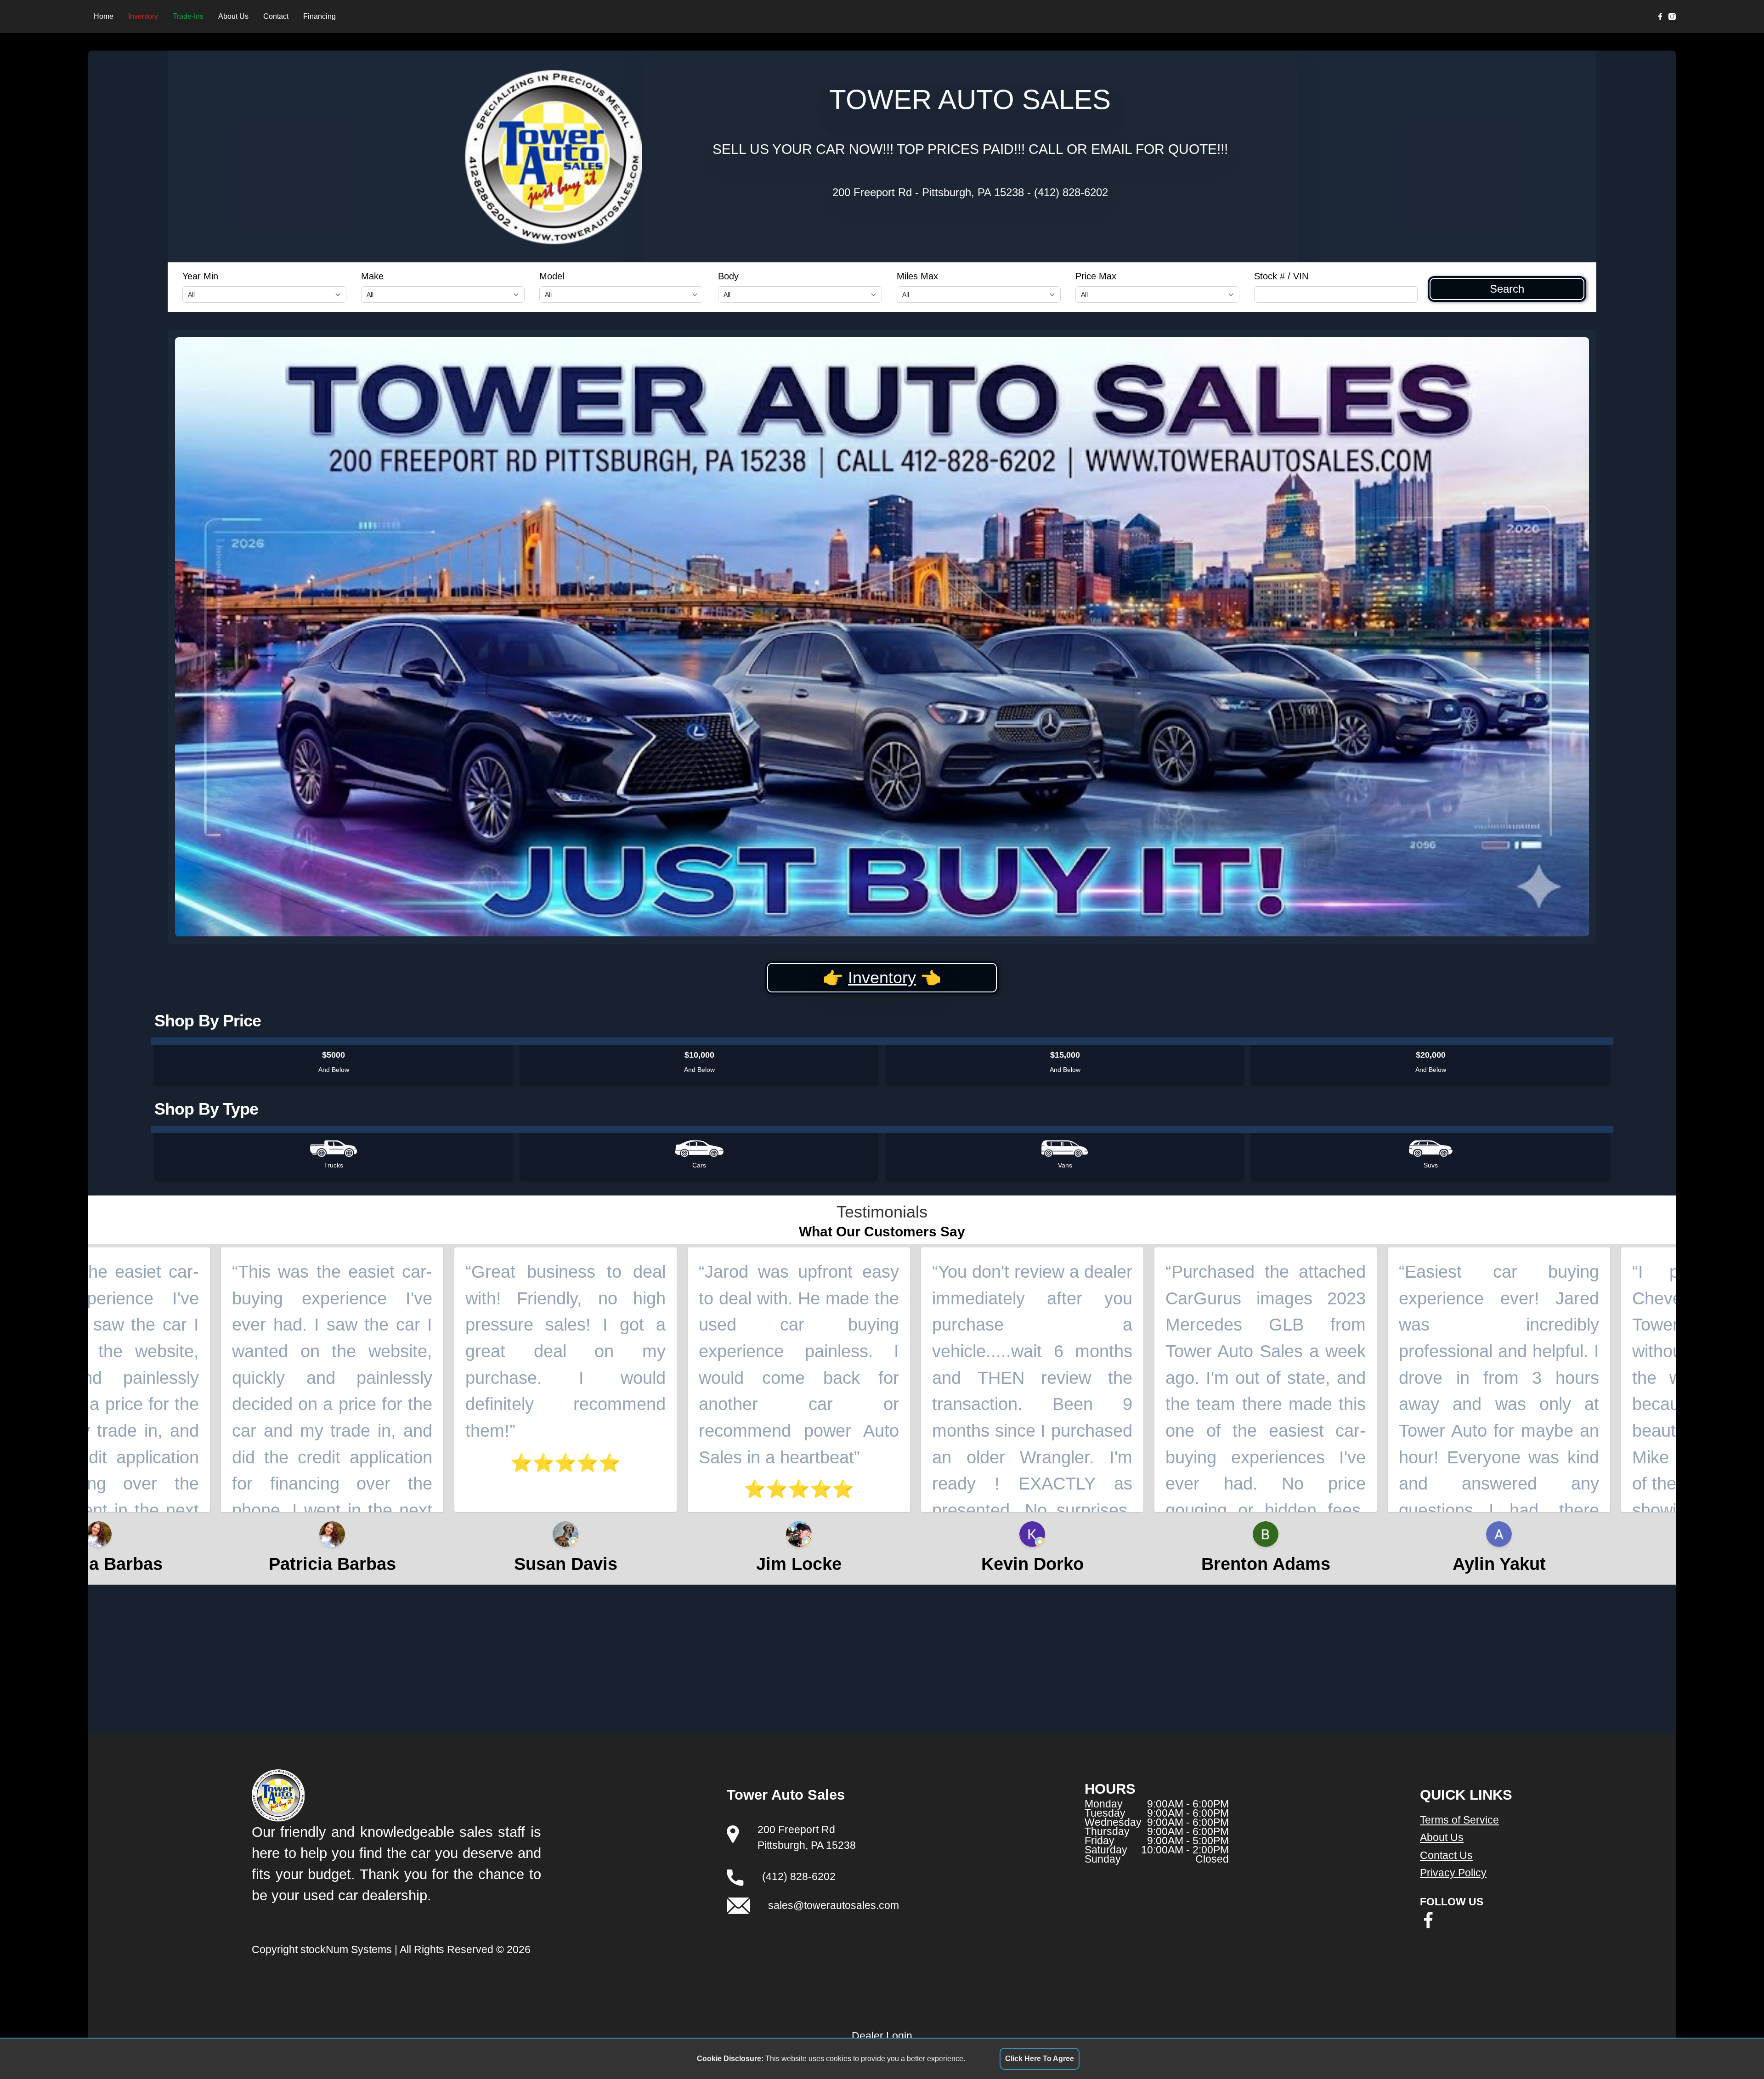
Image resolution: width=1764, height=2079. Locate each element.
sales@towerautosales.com (834, 1905)
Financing (319, 16)
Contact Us (1446, 1855)
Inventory (143, 16)
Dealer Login (882, 2036)
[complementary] (1736, 2051)
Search (1507, 289)
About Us (233, 16)
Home (104, 16)
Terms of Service (1459, 1820)
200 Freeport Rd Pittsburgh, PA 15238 (928, 192)
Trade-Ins (188, 16)
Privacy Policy (1453, 1873)
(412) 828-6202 (1071, 192)
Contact (276, 16)
